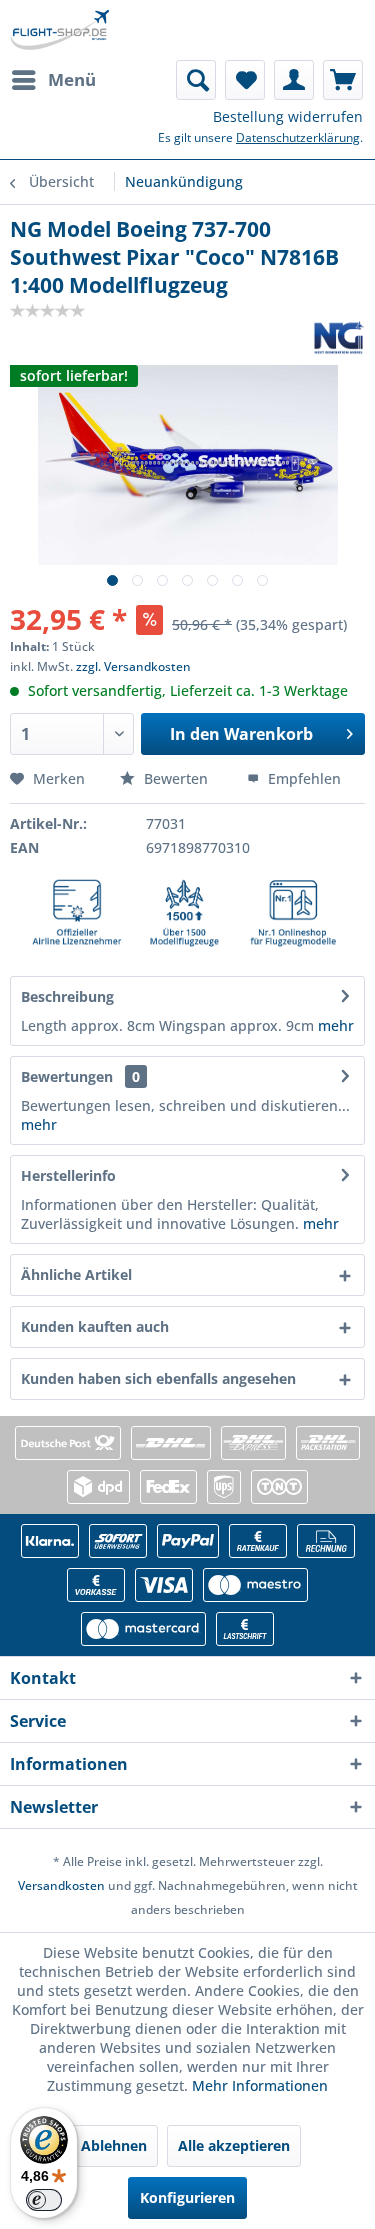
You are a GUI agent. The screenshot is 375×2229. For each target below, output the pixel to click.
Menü (72, 79)
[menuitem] (53, 80)
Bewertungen (67, 1076)
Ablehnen (114, 2145)
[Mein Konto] (294, 80)
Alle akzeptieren (234, 2145)
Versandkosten (61, 1885)
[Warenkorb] (343, 80)
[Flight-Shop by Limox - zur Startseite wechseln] (59, 30)
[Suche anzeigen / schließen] (196, 80)
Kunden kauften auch (95, 1326)
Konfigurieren (187, 2197)
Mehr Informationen (260, 2085)
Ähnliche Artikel (76, 1274)
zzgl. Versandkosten (133, 666)
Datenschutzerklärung (298, 137)
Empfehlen (302, 778)
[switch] (44, 2200)
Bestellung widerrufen (288, 116)
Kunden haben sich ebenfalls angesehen (158, 1378)
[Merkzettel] (245, 80)
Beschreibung (67, 996)
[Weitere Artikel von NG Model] (339, 337)
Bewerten (176, 778)
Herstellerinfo (68, 1175)
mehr (334, 1025)
